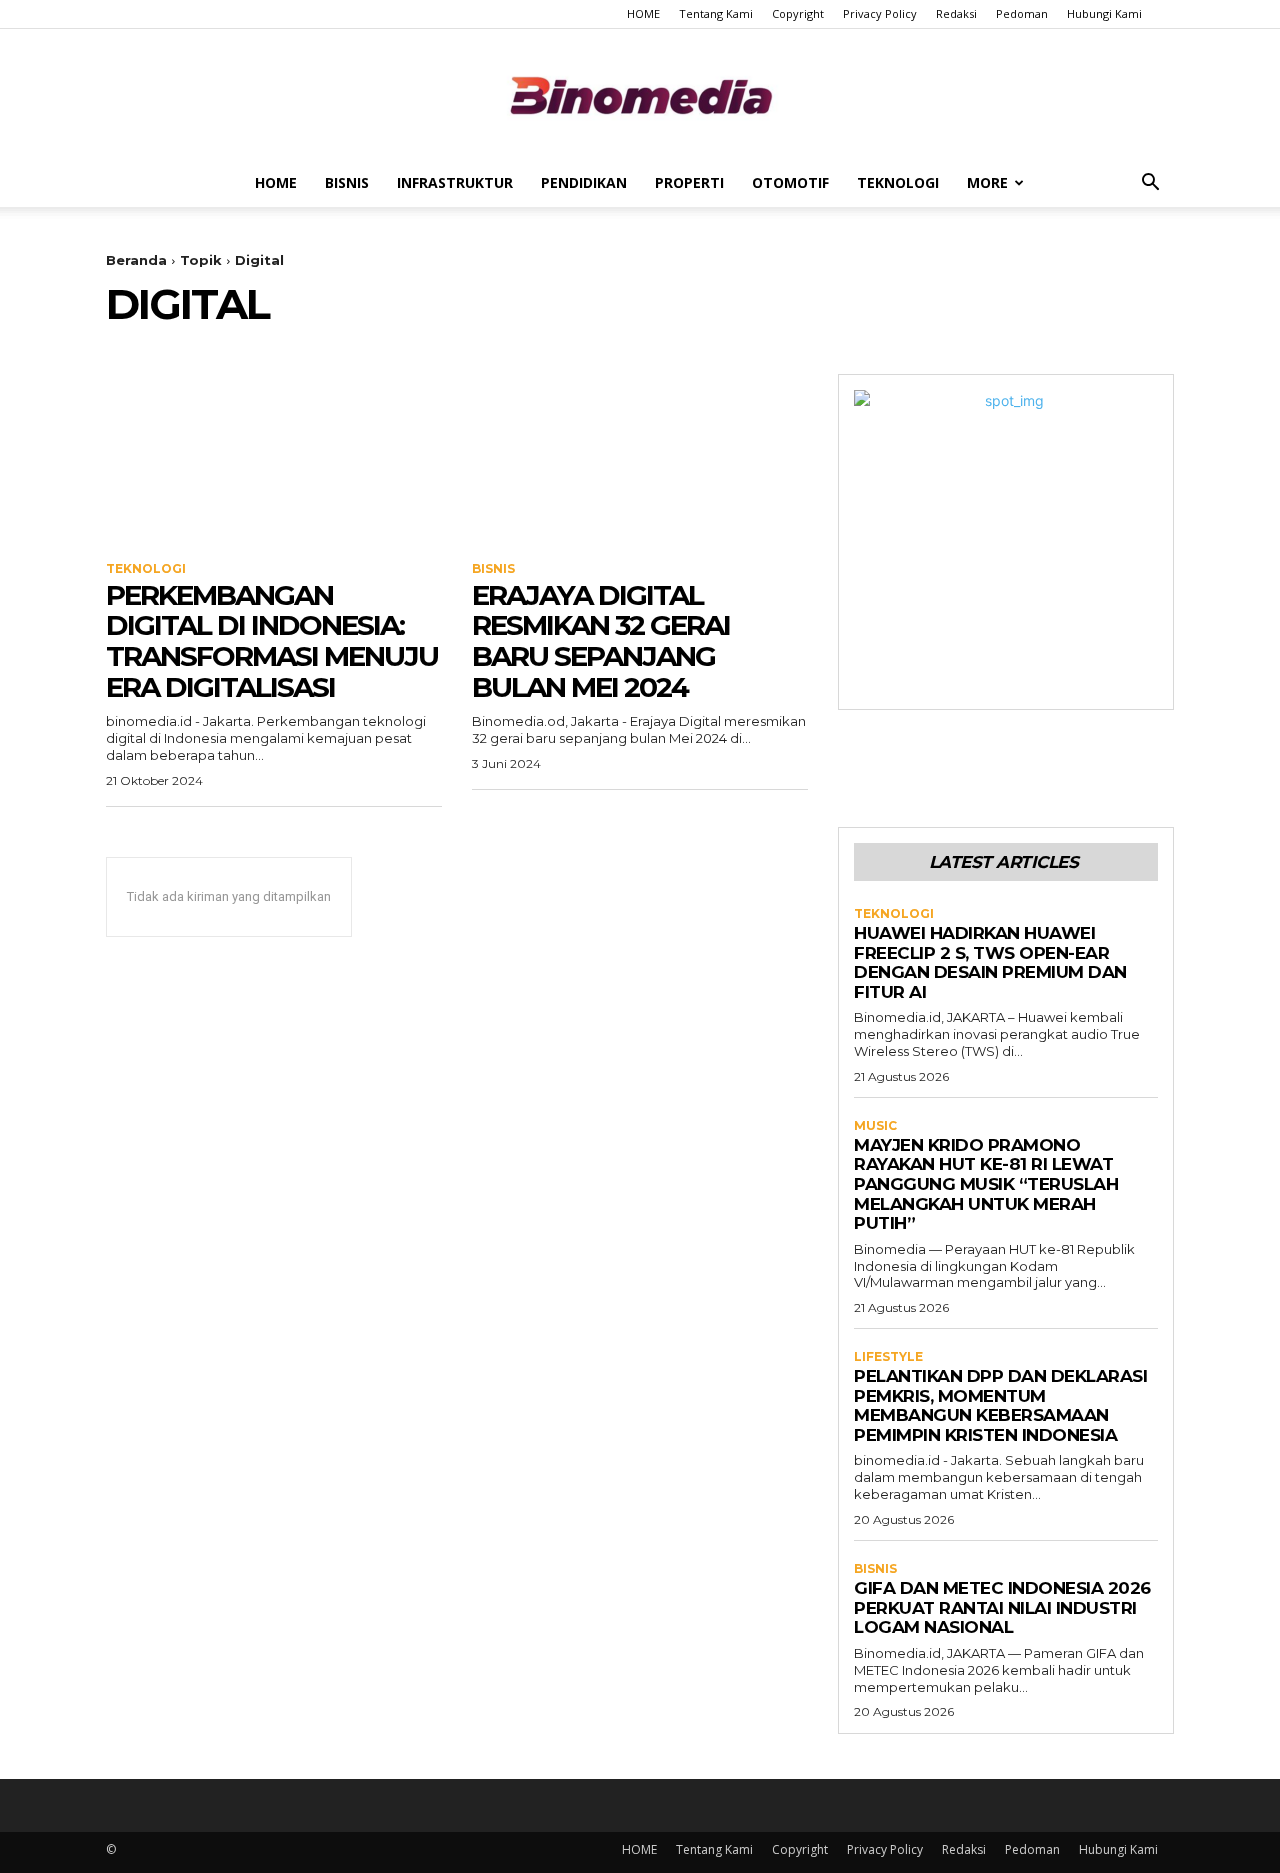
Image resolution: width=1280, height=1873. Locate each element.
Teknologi (898, 182)
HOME (643, 13)
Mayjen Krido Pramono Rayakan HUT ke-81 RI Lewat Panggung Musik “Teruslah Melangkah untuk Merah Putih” (986, 1184)
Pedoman (1022, 13)
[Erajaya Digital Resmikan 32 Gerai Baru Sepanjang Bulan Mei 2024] (640, 458)
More (987, 182)
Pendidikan (584, 182)
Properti (689, 182)
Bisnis (347, 182)
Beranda (136, 260)
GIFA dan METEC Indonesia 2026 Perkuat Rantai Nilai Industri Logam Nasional (1002, 1607)
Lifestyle (888, 1357)
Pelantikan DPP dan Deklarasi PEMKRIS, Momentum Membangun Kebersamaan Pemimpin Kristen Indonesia (1000, 1405)
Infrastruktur (455, 182)
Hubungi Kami (1104, 13)
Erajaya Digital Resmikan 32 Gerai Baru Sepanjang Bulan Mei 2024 (601, 641)
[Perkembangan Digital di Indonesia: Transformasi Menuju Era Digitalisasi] (274, 458)
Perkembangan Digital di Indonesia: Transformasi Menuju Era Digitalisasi (272, 641)
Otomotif (790, 182)
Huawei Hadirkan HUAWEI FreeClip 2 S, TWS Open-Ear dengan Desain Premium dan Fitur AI (990, 962)
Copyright (798, 13)
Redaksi (956, 13)
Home (276, 182)
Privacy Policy (880, 13)
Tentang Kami (716, 13)
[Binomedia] (640, 95)
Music (875, 1126)
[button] (1150, 184)
